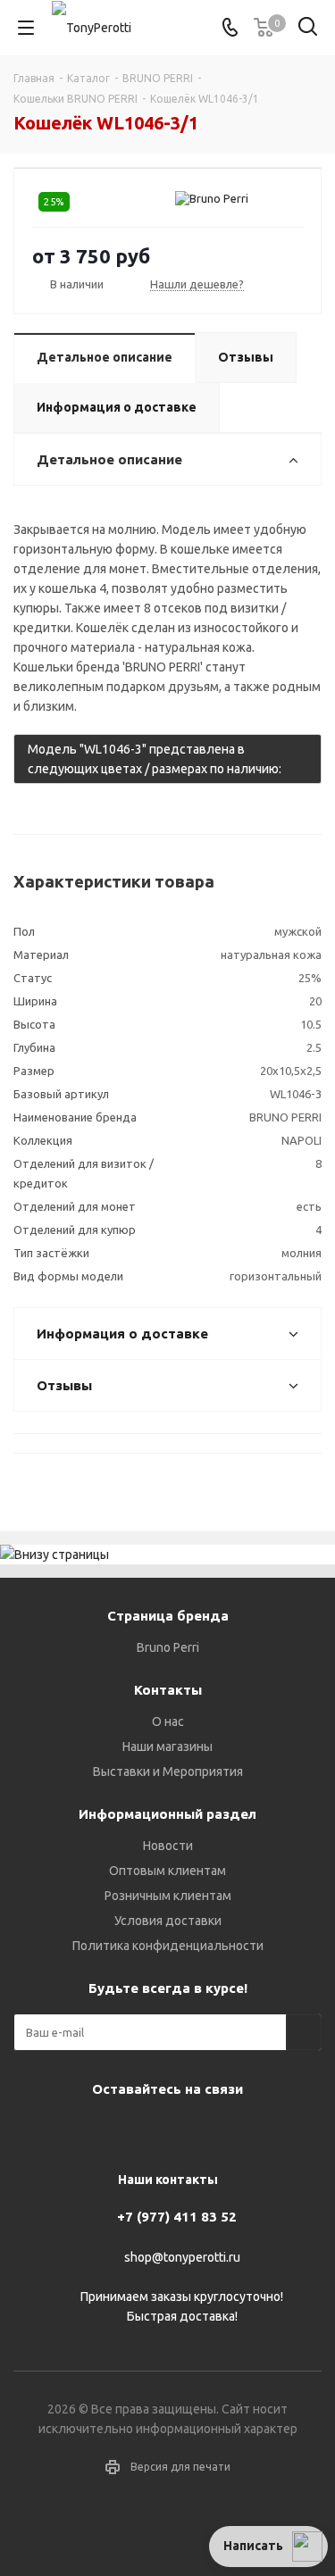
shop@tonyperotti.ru (182, 2257)
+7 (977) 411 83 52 (177, 2217)
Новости (168, 1846)
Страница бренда (168, 1616)
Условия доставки (168, 1921)
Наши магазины (167, 1747)
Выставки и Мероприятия (168, 1772)
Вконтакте (96, 2130)
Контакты (168, 1690)
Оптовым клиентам (167, 1871)
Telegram (141, 2130)
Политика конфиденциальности (168, 1946)
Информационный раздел (167, 1814)
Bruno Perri (168, 1647)
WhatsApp (230, 2130)
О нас (168, 1722)
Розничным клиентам (168, 1896)
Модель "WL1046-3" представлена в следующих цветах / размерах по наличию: (157, 763)
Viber (186, 2130)
